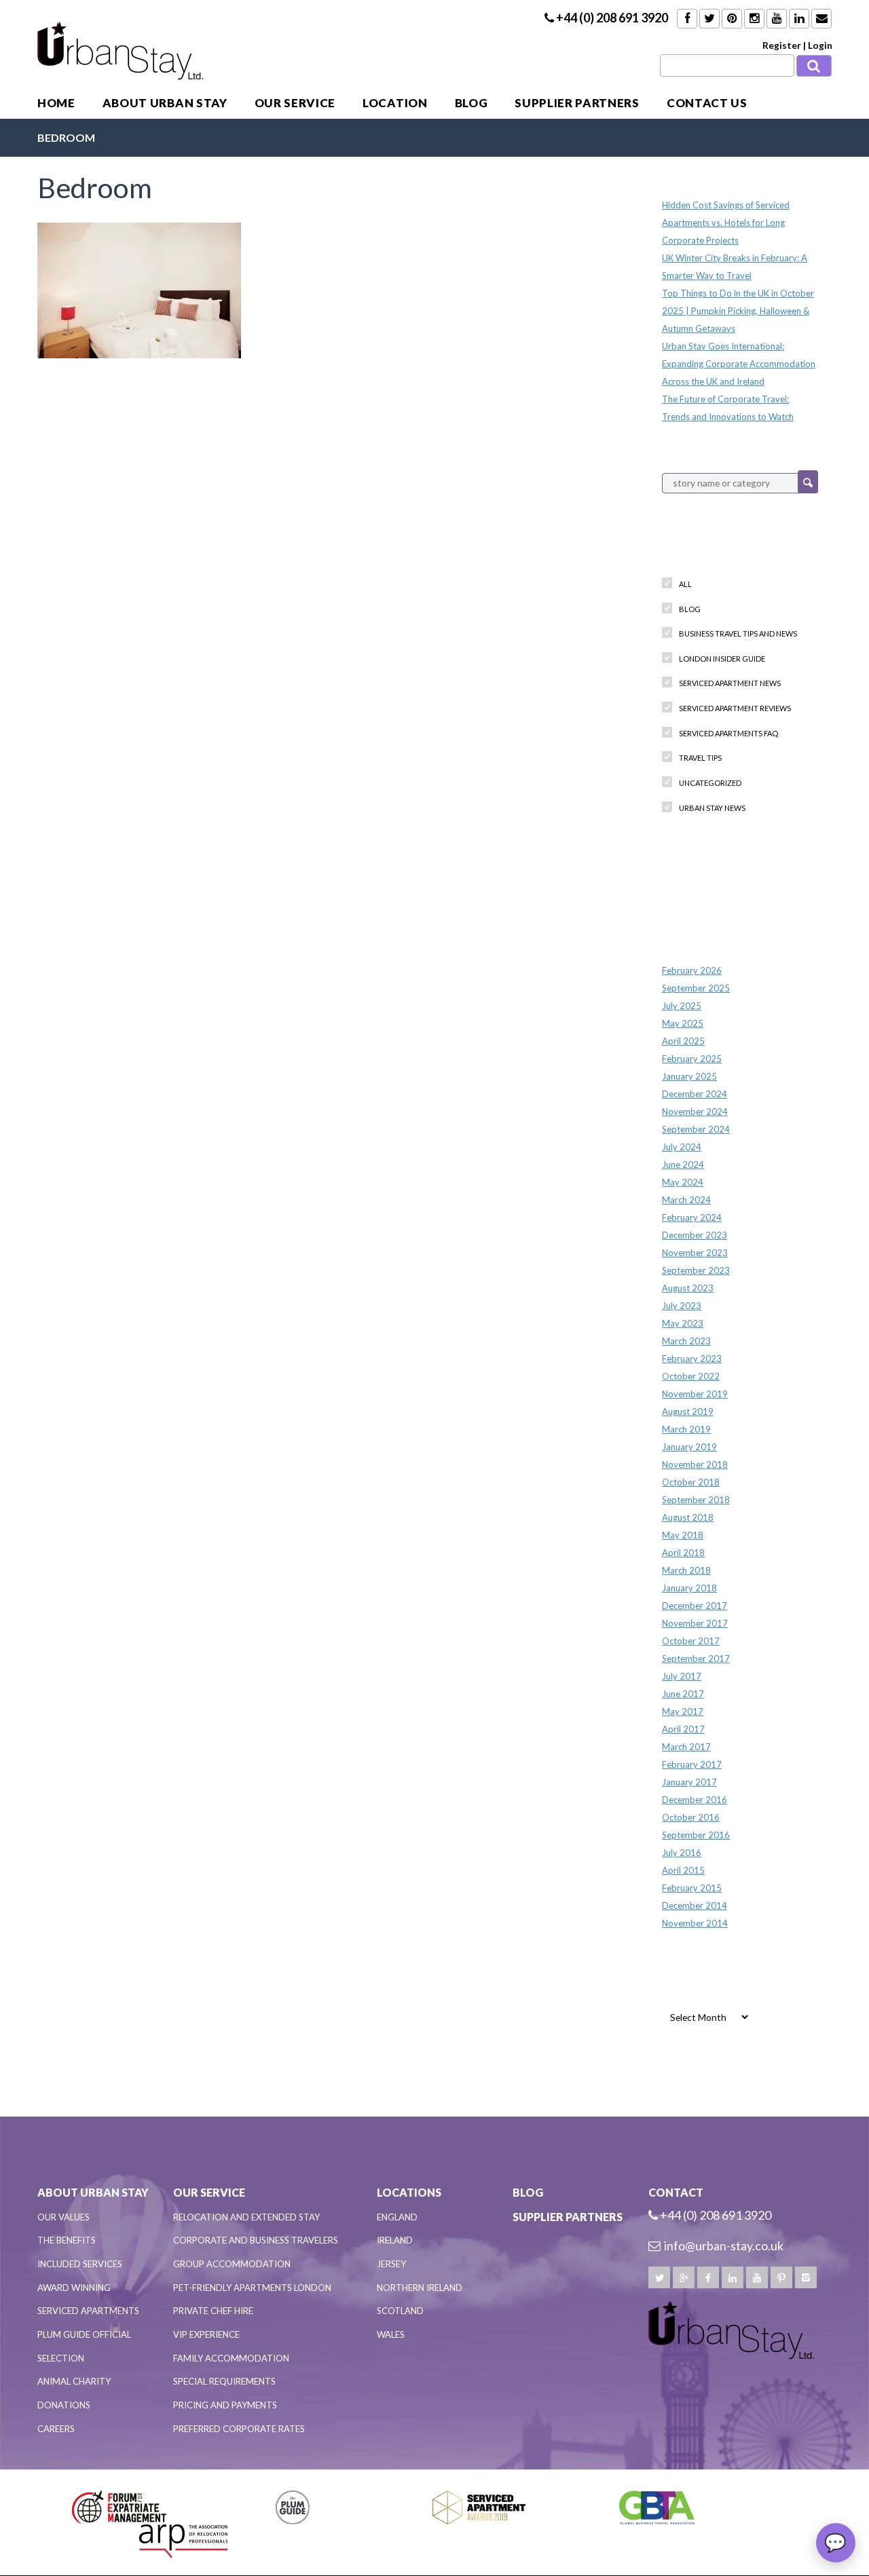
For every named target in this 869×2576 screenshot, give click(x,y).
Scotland (400, 2311)
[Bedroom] (139, 288)
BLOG (472, 103)
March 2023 (686, 1341)
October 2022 (691, 1376)
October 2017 (691, 1641)
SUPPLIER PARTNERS (577, 103)
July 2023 (682, 1306)
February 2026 (692, 970)
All (685, 584)
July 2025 (682, 1006)
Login (820, 45)
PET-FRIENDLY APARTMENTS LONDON (252, 2288)
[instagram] (806, 2277)
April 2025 (683, 1041)
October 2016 (691, 1817)
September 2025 (696, 988)
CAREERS (56, 2429)
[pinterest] (781, 2277)
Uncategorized (710, 783)
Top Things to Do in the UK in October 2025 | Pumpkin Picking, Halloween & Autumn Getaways (738, 311)
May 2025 (683, 1023)
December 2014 (695, 1906)
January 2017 (689, 1782)
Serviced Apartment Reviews (735, 708)
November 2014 (695, 1923)
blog (690, 609)
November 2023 (695, 1253)
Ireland (395, 2240)
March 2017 (686, 1747)
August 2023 (688, 1288)
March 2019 (686, 1429)
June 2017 (683, 1694)
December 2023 (695, 1235)
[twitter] (659, 2277)
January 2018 (689, 1588)
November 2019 (695, 1394)
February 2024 (692, 1217)
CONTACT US (707, 103)
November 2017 (695, 1623)
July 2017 (682, 1676)
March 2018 (686, 1570)
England (397, 2217)
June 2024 (683, 1164)
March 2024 (686, 1200)
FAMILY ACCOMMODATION (231, 2358)
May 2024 (683, 1182)
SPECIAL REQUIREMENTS (224, 2381)
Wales (391, 2334)
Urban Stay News (712, 808)
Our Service (295, 103)
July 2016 (682, 1853)
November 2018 (695, 1464)
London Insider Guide (722, 659)
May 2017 (683, 1711)
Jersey (391, 2264)
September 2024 (696, 1129)
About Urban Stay (165, 103)
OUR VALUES (63, 2217)
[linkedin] (733, 2277)
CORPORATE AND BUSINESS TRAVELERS (256, 2240)
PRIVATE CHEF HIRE (213, 2311)
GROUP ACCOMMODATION (232, 2264)
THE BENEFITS (67, 2240)
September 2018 (696, 1500)
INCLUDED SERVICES (80, 2264)
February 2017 (692, 1764)
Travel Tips (700, 758)
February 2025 (692, 1059)
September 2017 (696, 1659)
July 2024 (682, 1147)
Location (395, 103)
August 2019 (688, 1412)
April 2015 (683, 1870)
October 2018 (691, 1482)
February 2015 (692, 1888)
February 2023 (692, 1359)
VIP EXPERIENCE (206, 2334)
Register (782, 45)
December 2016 (695, 1800)
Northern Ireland (420, 2288)
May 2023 (683, 1323)
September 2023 (696, 1270)
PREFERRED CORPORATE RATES (239, 2429)
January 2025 (689, 1076)
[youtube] (757, 2277)
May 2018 (683, 1535)
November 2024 (695, 1112)
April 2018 (683, 1553)
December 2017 (695, 1606)
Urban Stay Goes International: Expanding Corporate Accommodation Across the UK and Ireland (739, 364)
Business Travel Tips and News (738, 633)
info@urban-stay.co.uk (724, 2246)
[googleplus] (684, 2277)
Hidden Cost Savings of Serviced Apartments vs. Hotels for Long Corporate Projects (726, 223)
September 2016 (696, 1835)
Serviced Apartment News (730, 683)
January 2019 (689, 1447)
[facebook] (708, 2277)
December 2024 (695, 1094)
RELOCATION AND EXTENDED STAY (246, 2217)
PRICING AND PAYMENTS (225, 2405)
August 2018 (688, 1517)
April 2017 (683, 1729)
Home (56, 103)
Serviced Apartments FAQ (728, 733)
